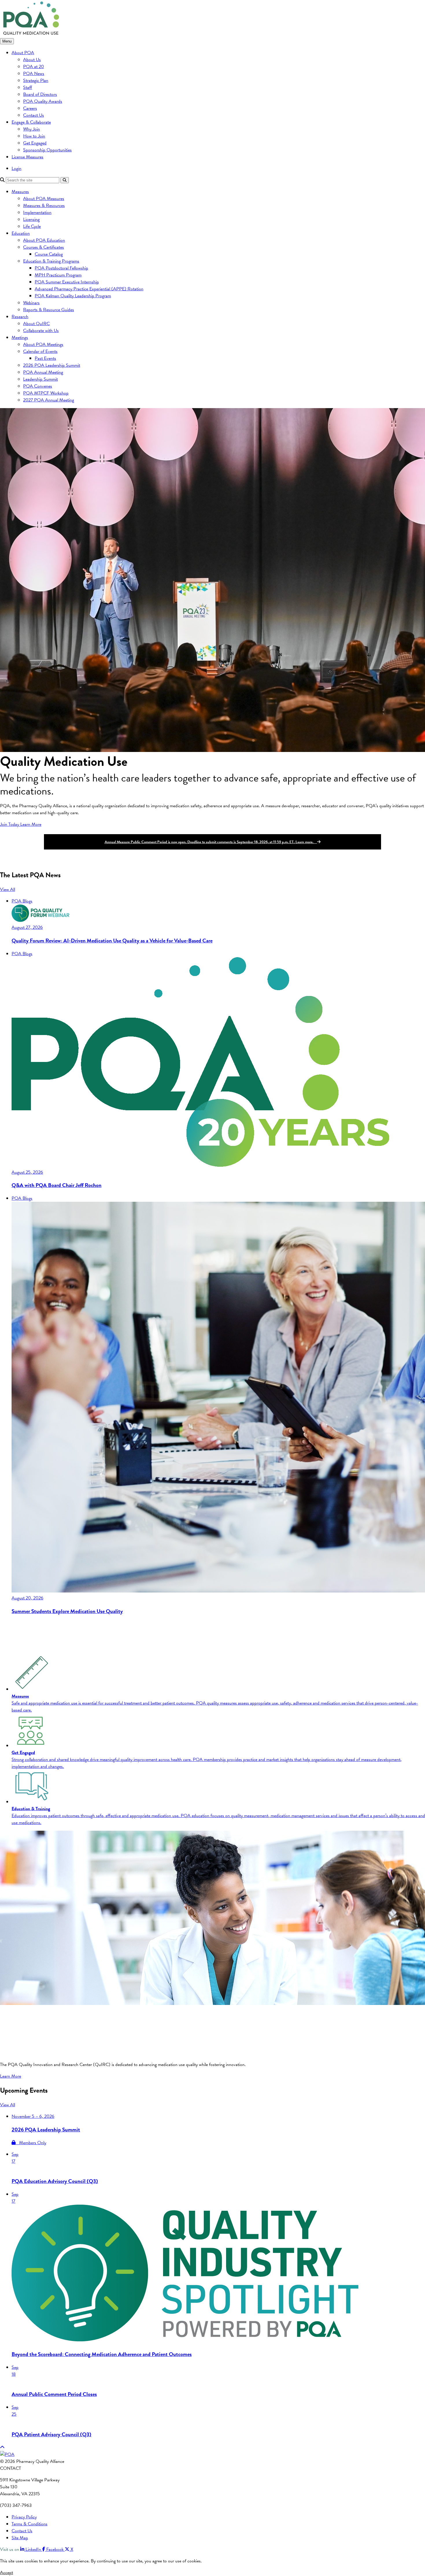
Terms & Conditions (29, 2524)
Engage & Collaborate (31, 122)
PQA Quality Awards (43, 101)
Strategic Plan (36, 80)
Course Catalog (49, 254)
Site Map (20, 2538)
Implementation (37, 212)
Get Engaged (35, 143)
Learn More (31, 824)
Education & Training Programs (51, 261)
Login (16, 168)
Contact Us (34, 115)
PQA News (34, 74)
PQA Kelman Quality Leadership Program (73, 296)
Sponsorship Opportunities (47, 150)
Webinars (31, 303)
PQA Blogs (22, 901)
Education (21, 233)
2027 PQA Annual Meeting (49, 400)
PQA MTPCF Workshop (46, 393)
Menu (7, 41)
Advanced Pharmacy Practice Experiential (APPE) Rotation (89, 289)
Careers (30, 108)
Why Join (32, 129)
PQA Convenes (38, 386)
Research (20, 317)
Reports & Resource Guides (49, 310)
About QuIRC (36, 324)
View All (8, 889)
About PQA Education (44, 240)
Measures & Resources (44, 206)
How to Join (34, 136)
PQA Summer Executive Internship (67, 282)
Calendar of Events (40, 351)
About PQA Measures (44, 199)
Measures (20, 192)
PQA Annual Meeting (43, 372)
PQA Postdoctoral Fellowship (61, 268)
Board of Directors (40, 94)
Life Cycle (32, 226)
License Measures (27, 157)
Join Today (10, 824)
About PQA (23, 53)
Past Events (45, 358)
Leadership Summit (40, 379)
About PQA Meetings (43, 344)
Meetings (20, 337)
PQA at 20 (34, 67)
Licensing (31, 219)
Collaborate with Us (41, 331)
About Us (32, 60)
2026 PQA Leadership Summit (52, 365)
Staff (28, 87)
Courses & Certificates (44, 247)
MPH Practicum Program (58, 275)
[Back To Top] (2, 2447)
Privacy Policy (24, 2517)
